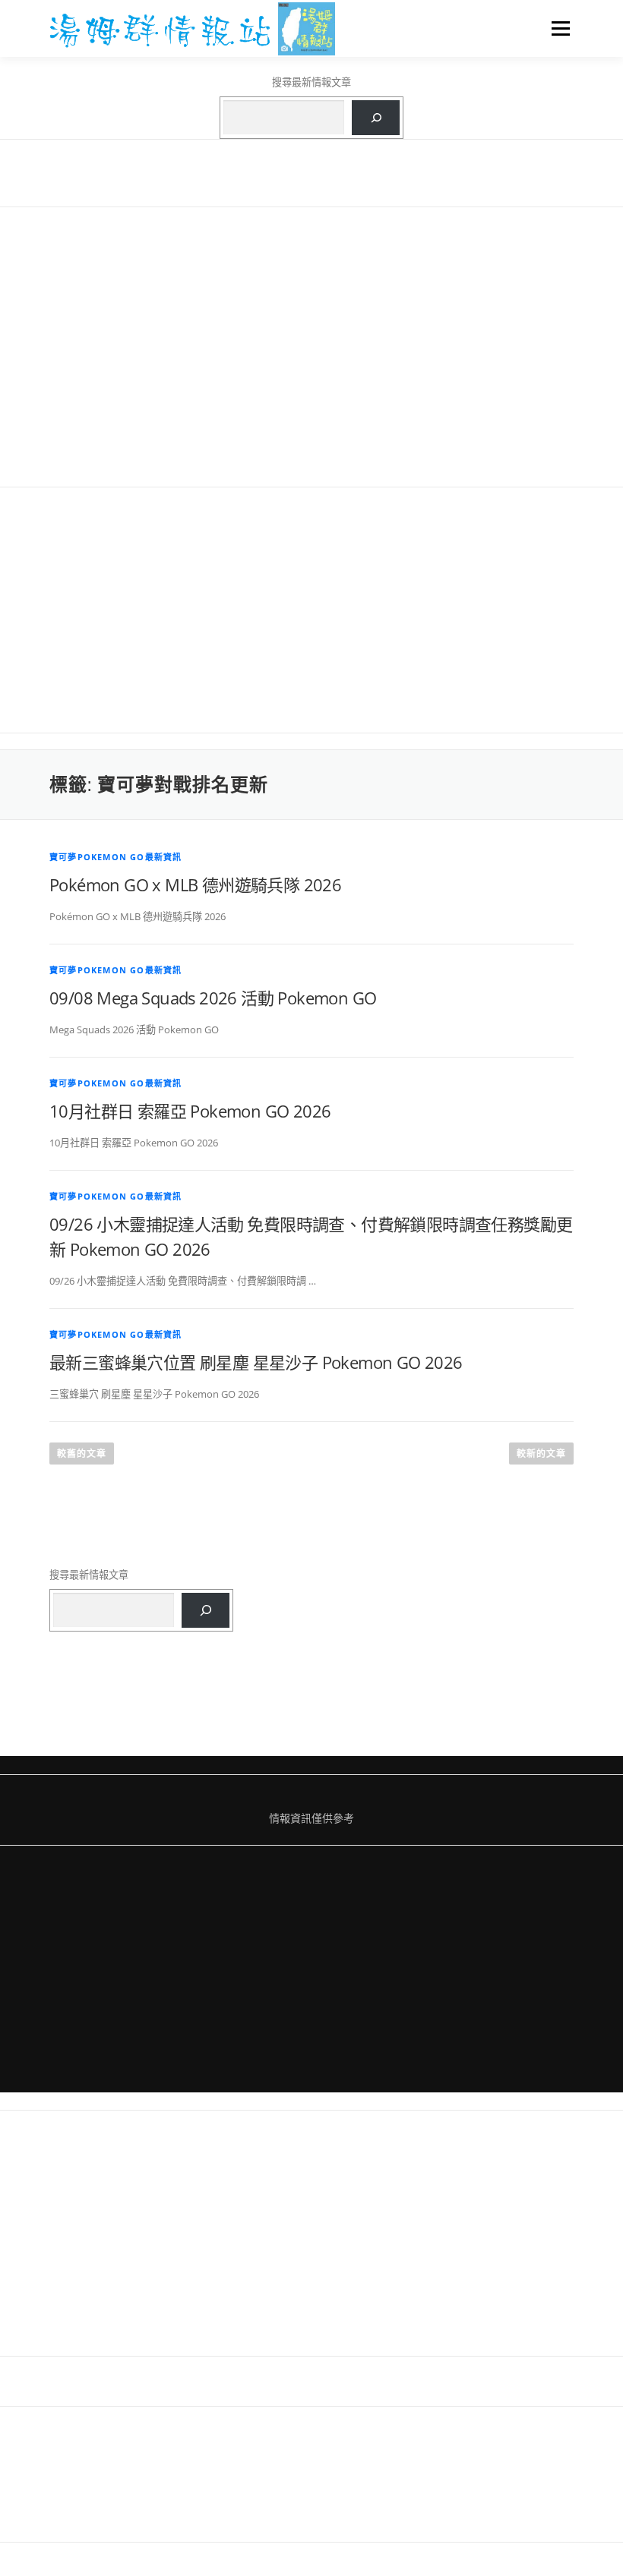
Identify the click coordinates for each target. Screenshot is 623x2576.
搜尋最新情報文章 (311, 82)
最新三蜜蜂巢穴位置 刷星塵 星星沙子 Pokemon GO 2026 (256, 1362)
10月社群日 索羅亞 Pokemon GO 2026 (190, 1111)
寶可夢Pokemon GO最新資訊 (115, 857)
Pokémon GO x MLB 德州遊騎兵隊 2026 (195, 884)
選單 (557, 28)
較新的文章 (541, 1454)
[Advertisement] (311, 346)
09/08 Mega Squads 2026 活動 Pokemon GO (213, 998)
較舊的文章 (82, 1454)
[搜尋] (376, 118)
